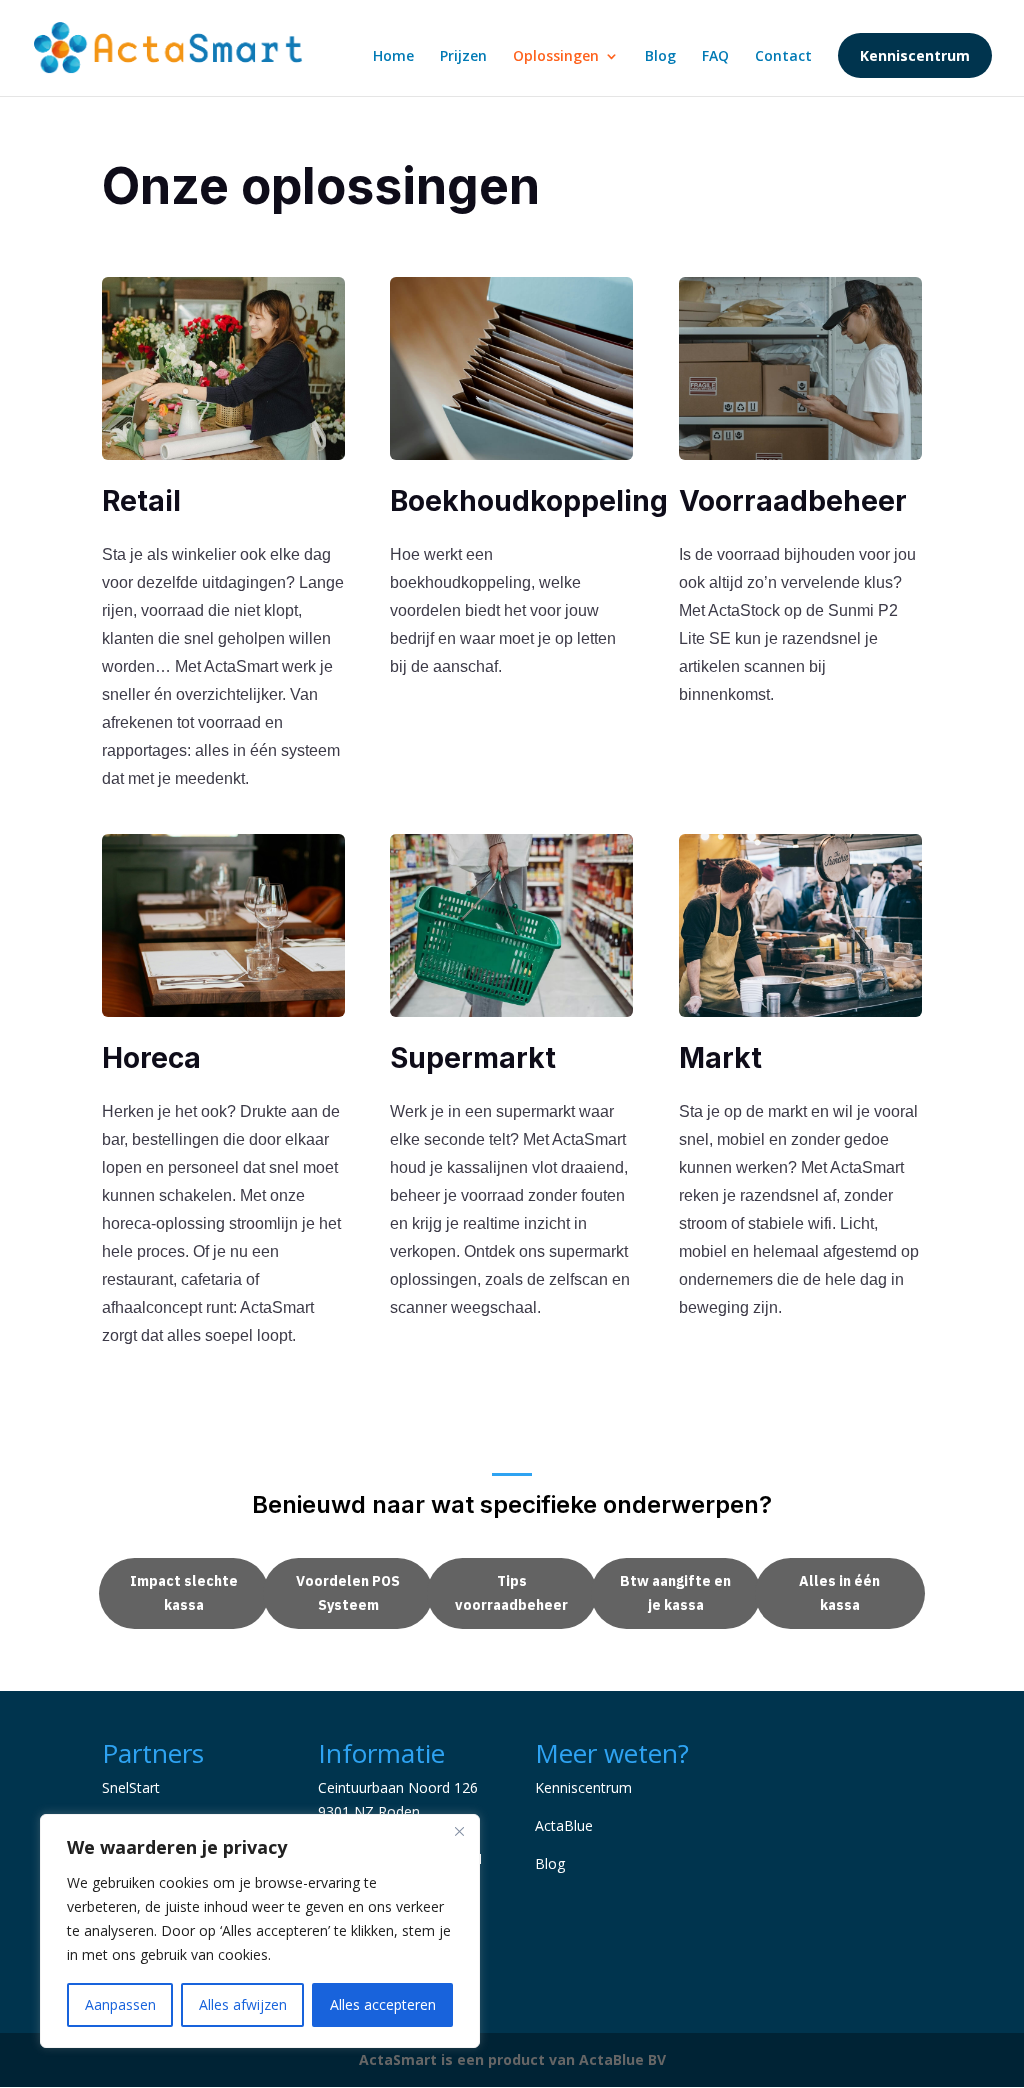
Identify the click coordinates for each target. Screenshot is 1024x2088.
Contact (783, 57)
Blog (660, 57)
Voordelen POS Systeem (348, 1593)
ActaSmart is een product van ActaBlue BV (512, 2059)
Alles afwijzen (243, 2004)
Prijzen (463, 57)
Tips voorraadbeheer (511, 1593)
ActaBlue (564, 1825)
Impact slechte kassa (184, 1593)
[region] (260, 1931)
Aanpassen (120, 2004)
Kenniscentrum (915, 55)
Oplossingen (556, 57)
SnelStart (131, 1787)
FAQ (715, 57)
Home (393, 57)
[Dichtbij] (459, 1831)
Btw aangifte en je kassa (675, 1593)
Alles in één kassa (839, 1593)
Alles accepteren (383, 2004)
